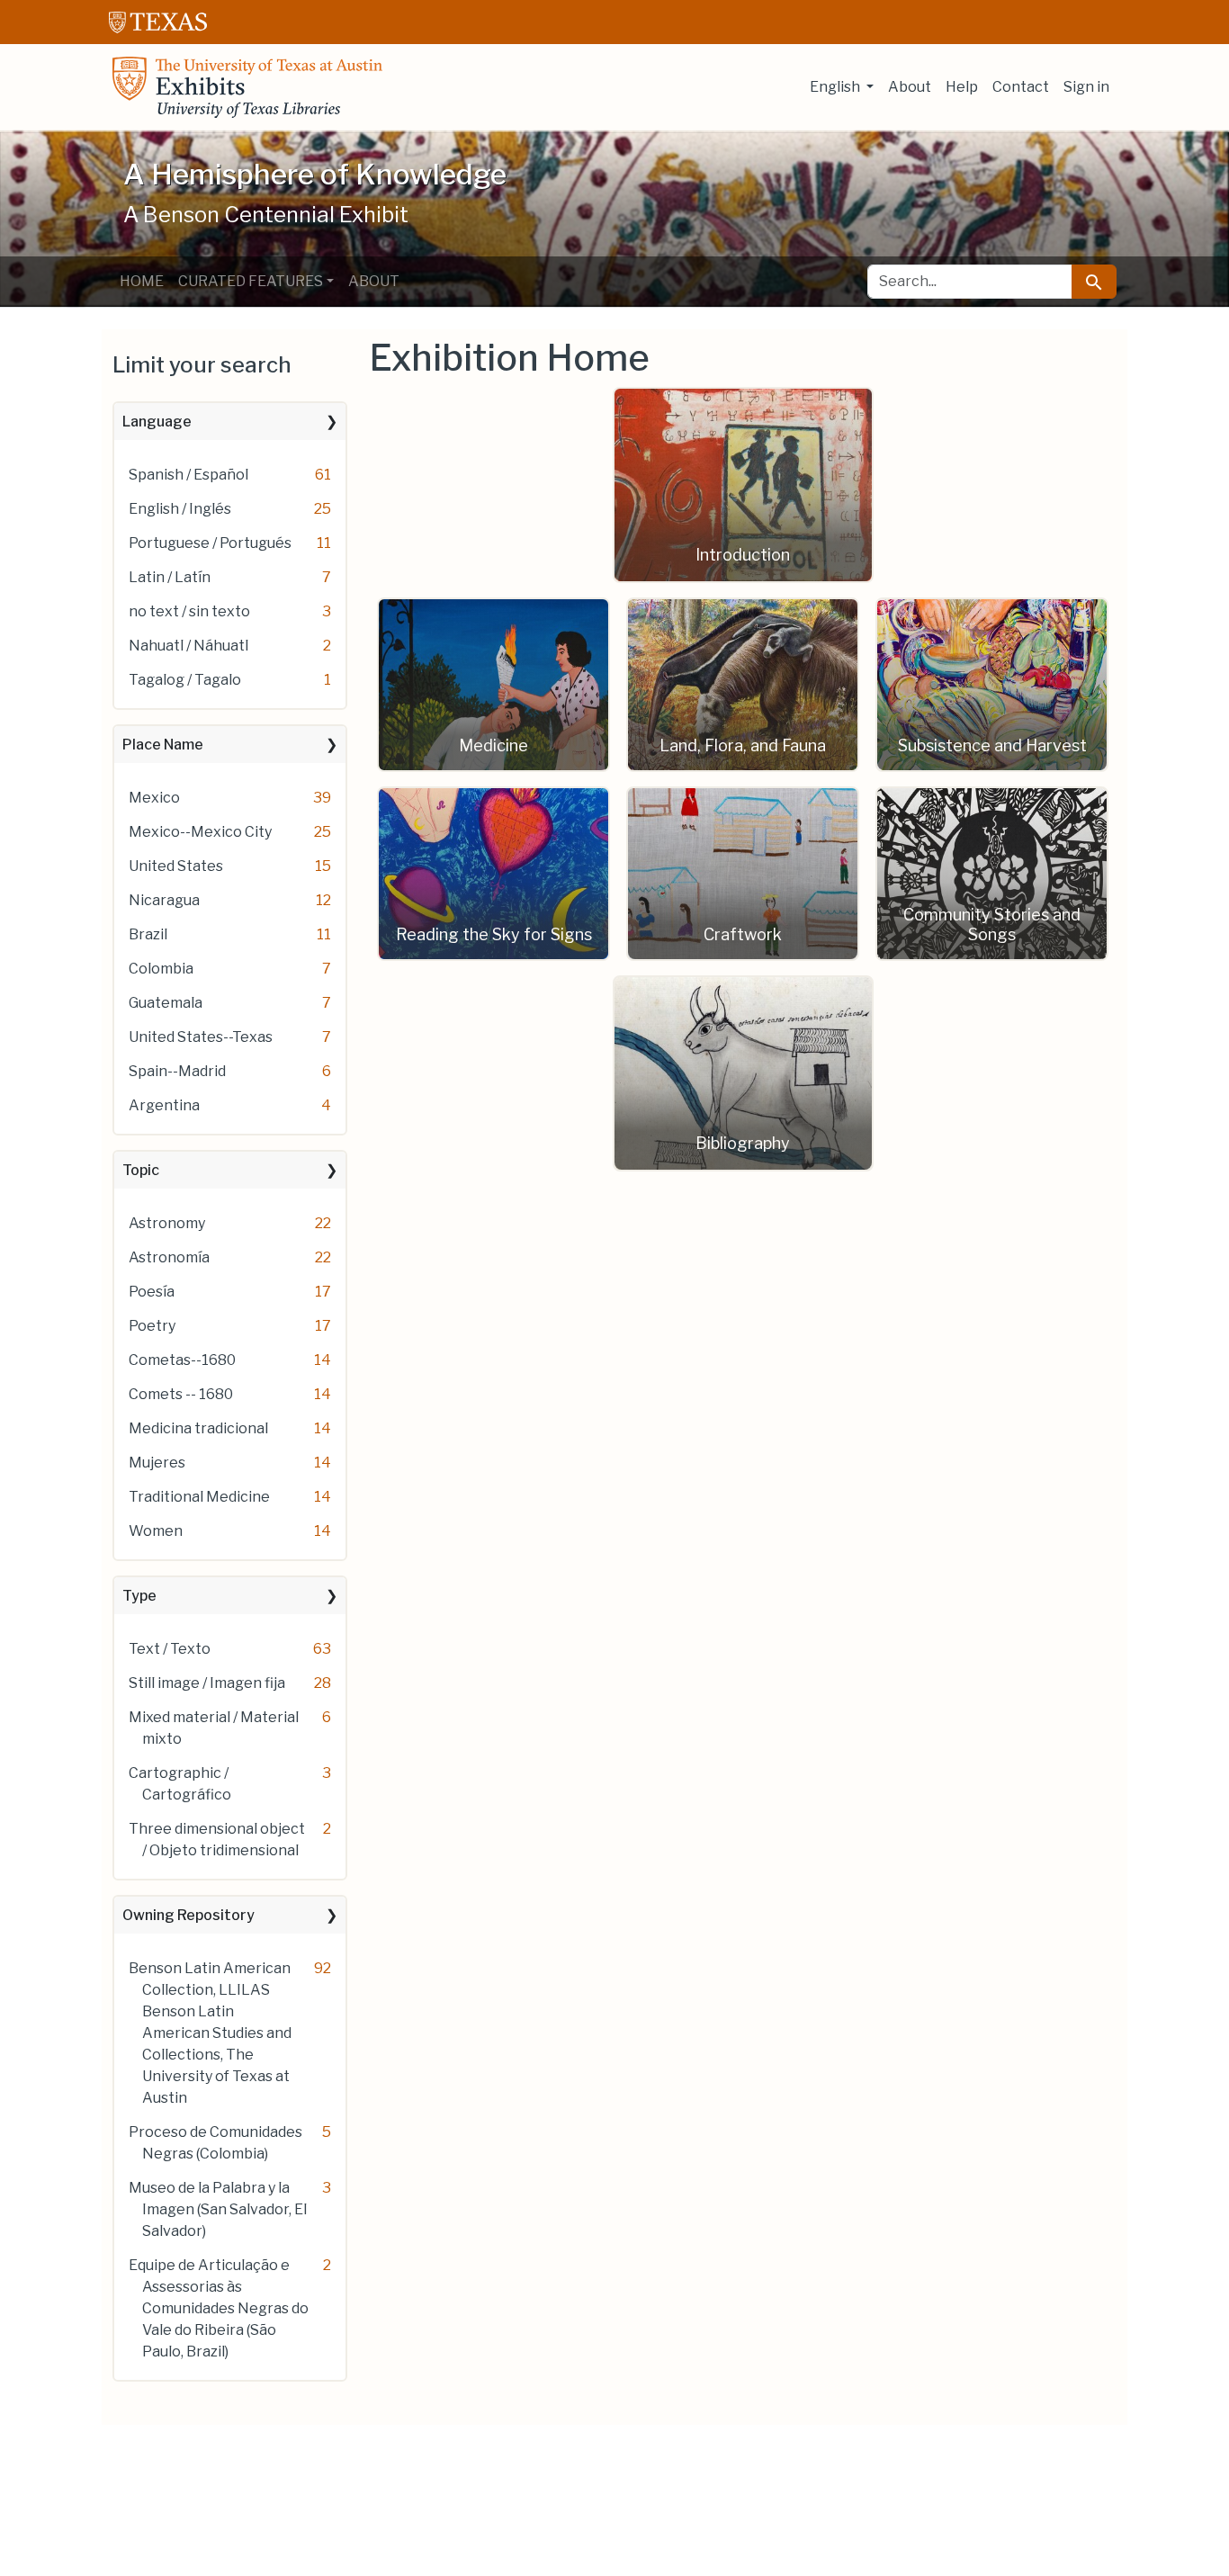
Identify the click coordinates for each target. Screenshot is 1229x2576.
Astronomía (169, 1257)
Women (156, 1531)
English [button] (836, 87)
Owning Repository (188, 1915)
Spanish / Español (188, 475)
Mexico (154, 798)
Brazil (148, 934)
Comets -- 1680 (181, 1394)
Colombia (161, 969)
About (910, 87)
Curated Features (251, 281)
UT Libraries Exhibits (247, 87)
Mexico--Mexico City (200, 832)
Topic (141, 1170)
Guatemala (166, 1003)
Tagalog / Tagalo (185, 680)
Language (157, 422)
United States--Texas (201, 1037)
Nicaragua (164, 900)
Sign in (1086, 87)
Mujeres (157, 1463)
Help (962, 87)
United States (176, 866)
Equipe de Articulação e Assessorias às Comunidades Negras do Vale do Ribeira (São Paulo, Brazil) (219, 2308)
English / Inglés (180, 509)
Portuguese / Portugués (210, 543)
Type (139, 1596)
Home (142, 281)
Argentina (164, 1105)
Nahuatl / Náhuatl (188, 646)
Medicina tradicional (198, 1428)
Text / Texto (170, 1649)
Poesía (152, 1292)
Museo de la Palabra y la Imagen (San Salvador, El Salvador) (218, 2209)
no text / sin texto (189, 611)
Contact (1021, 87)
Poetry (152, 1326)
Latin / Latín (170, 577)
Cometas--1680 (182, 1360)
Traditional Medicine (199, 1497)
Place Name (163, 745)
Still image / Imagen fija (207, 1683)
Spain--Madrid (177, 1071)
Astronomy (167, 1223)
